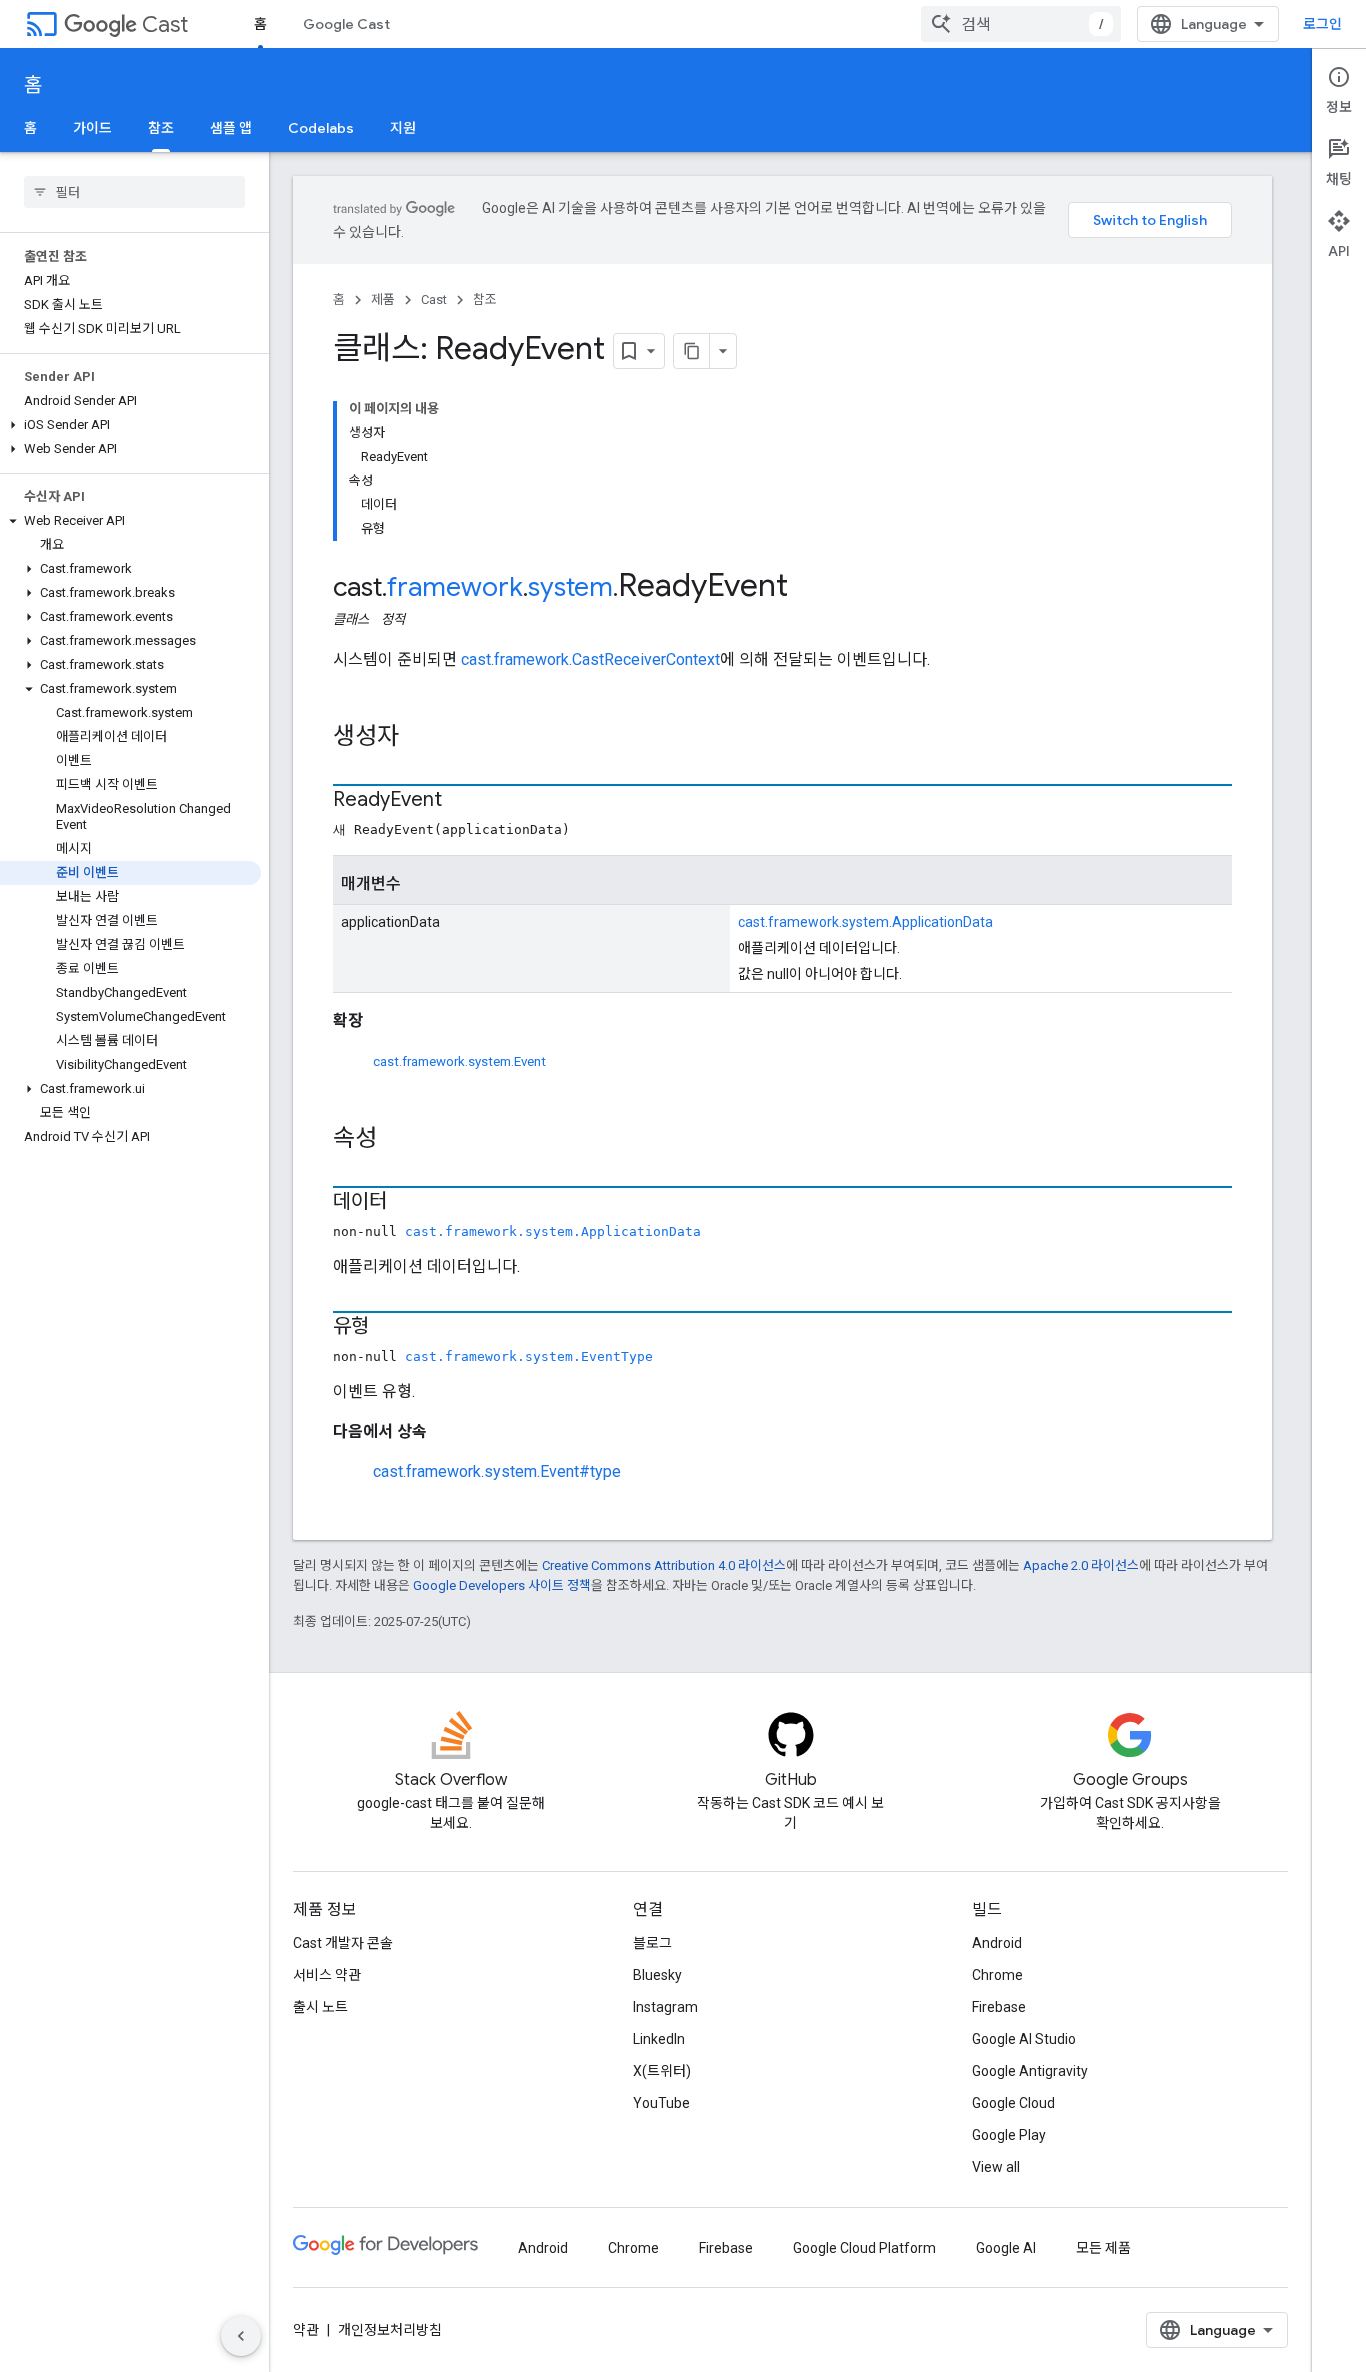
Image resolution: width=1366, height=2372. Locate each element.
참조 (161, 128)
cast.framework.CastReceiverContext (590, 659)
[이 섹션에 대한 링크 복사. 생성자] (419, 738)
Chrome (997, 1975)
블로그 (652, 1943)
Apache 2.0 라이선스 (1081, 1565)
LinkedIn (659, 2039)
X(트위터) (662, 2071)
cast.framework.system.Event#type (497, 1471)
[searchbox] (134, 192)
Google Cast (346, 24)
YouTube (661, 2103)
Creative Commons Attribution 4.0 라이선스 (664, 1565)
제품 (383, 299)
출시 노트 (320, 2007)
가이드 (92, 128)
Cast (165, 24)
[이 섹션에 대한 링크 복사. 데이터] (407, 1203)
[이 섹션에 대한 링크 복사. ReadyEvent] (462, 801)
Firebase (999, 2007)
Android (997, 1943)
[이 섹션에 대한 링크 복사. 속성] (397, 1140)
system (570, 587)
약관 (306, 2330)
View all (996, 2167)
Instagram (665, 2007)
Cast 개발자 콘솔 (343, 1943)
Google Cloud (1013, 2103)
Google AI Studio (1024, 2039)
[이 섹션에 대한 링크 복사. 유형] (389, 1328)
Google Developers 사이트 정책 (502, 1585)
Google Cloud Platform (864, 2248)
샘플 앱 (231, 128)
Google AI (1006, 2248)
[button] (130, 425)
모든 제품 (1103, 2248)
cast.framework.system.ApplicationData (865, 922)
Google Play (1009, 2135)
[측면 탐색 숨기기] (241, 2336)
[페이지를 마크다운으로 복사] (692, 351)
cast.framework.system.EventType (529, 1356)
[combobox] (1021, 24)
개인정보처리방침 (390, 2330)
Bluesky (657, 1975)
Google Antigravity (1030, 2071)
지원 (403, 128)
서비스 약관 (327, 1975)
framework (455, 587)
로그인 (1322, 24)
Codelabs (321, 128)
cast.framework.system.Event (459, 1061)
